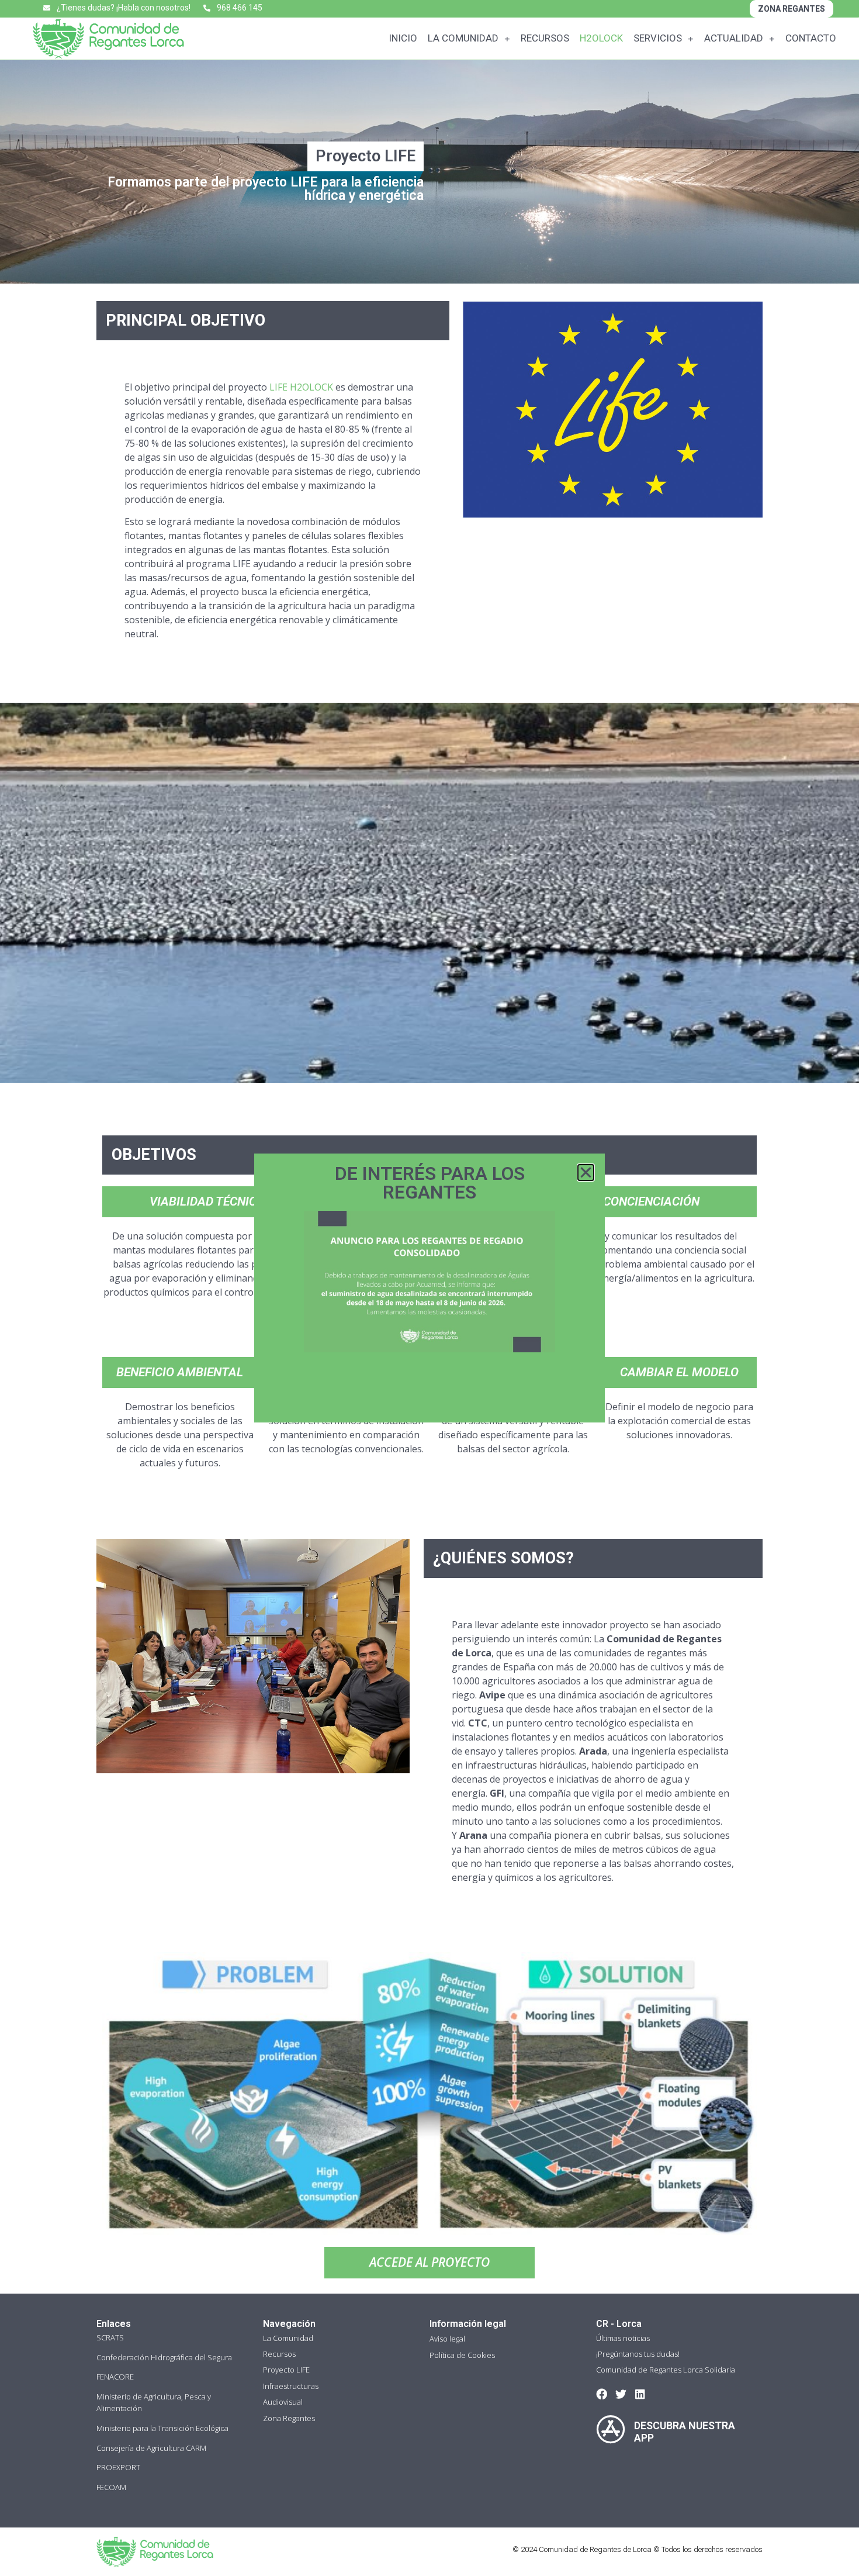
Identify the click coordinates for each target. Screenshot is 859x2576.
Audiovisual (283, 2402)
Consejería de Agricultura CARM (151, 2448)
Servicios (658, 38)
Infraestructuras (291, 2386)
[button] (586, 1173)
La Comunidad (463, 38)
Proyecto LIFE (286, 2370)
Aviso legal (447, 2339)
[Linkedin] (640, 2394)
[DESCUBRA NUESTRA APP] (611, 2429)
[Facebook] (602, 2394)
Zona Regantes (289, 2418)
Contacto (811, 38)
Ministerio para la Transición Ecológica (162, 2428)
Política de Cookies (462, 2355)
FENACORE (115, 2377)
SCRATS (110, 2337)
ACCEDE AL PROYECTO (430, 2262)
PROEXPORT (118, 2467)
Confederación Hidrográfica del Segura (164, 2357)
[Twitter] (621, 2394)
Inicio (403, 38)
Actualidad (734, 38)
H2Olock (601, 38)
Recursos (545, 38)
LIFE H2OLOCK (301, 387)
